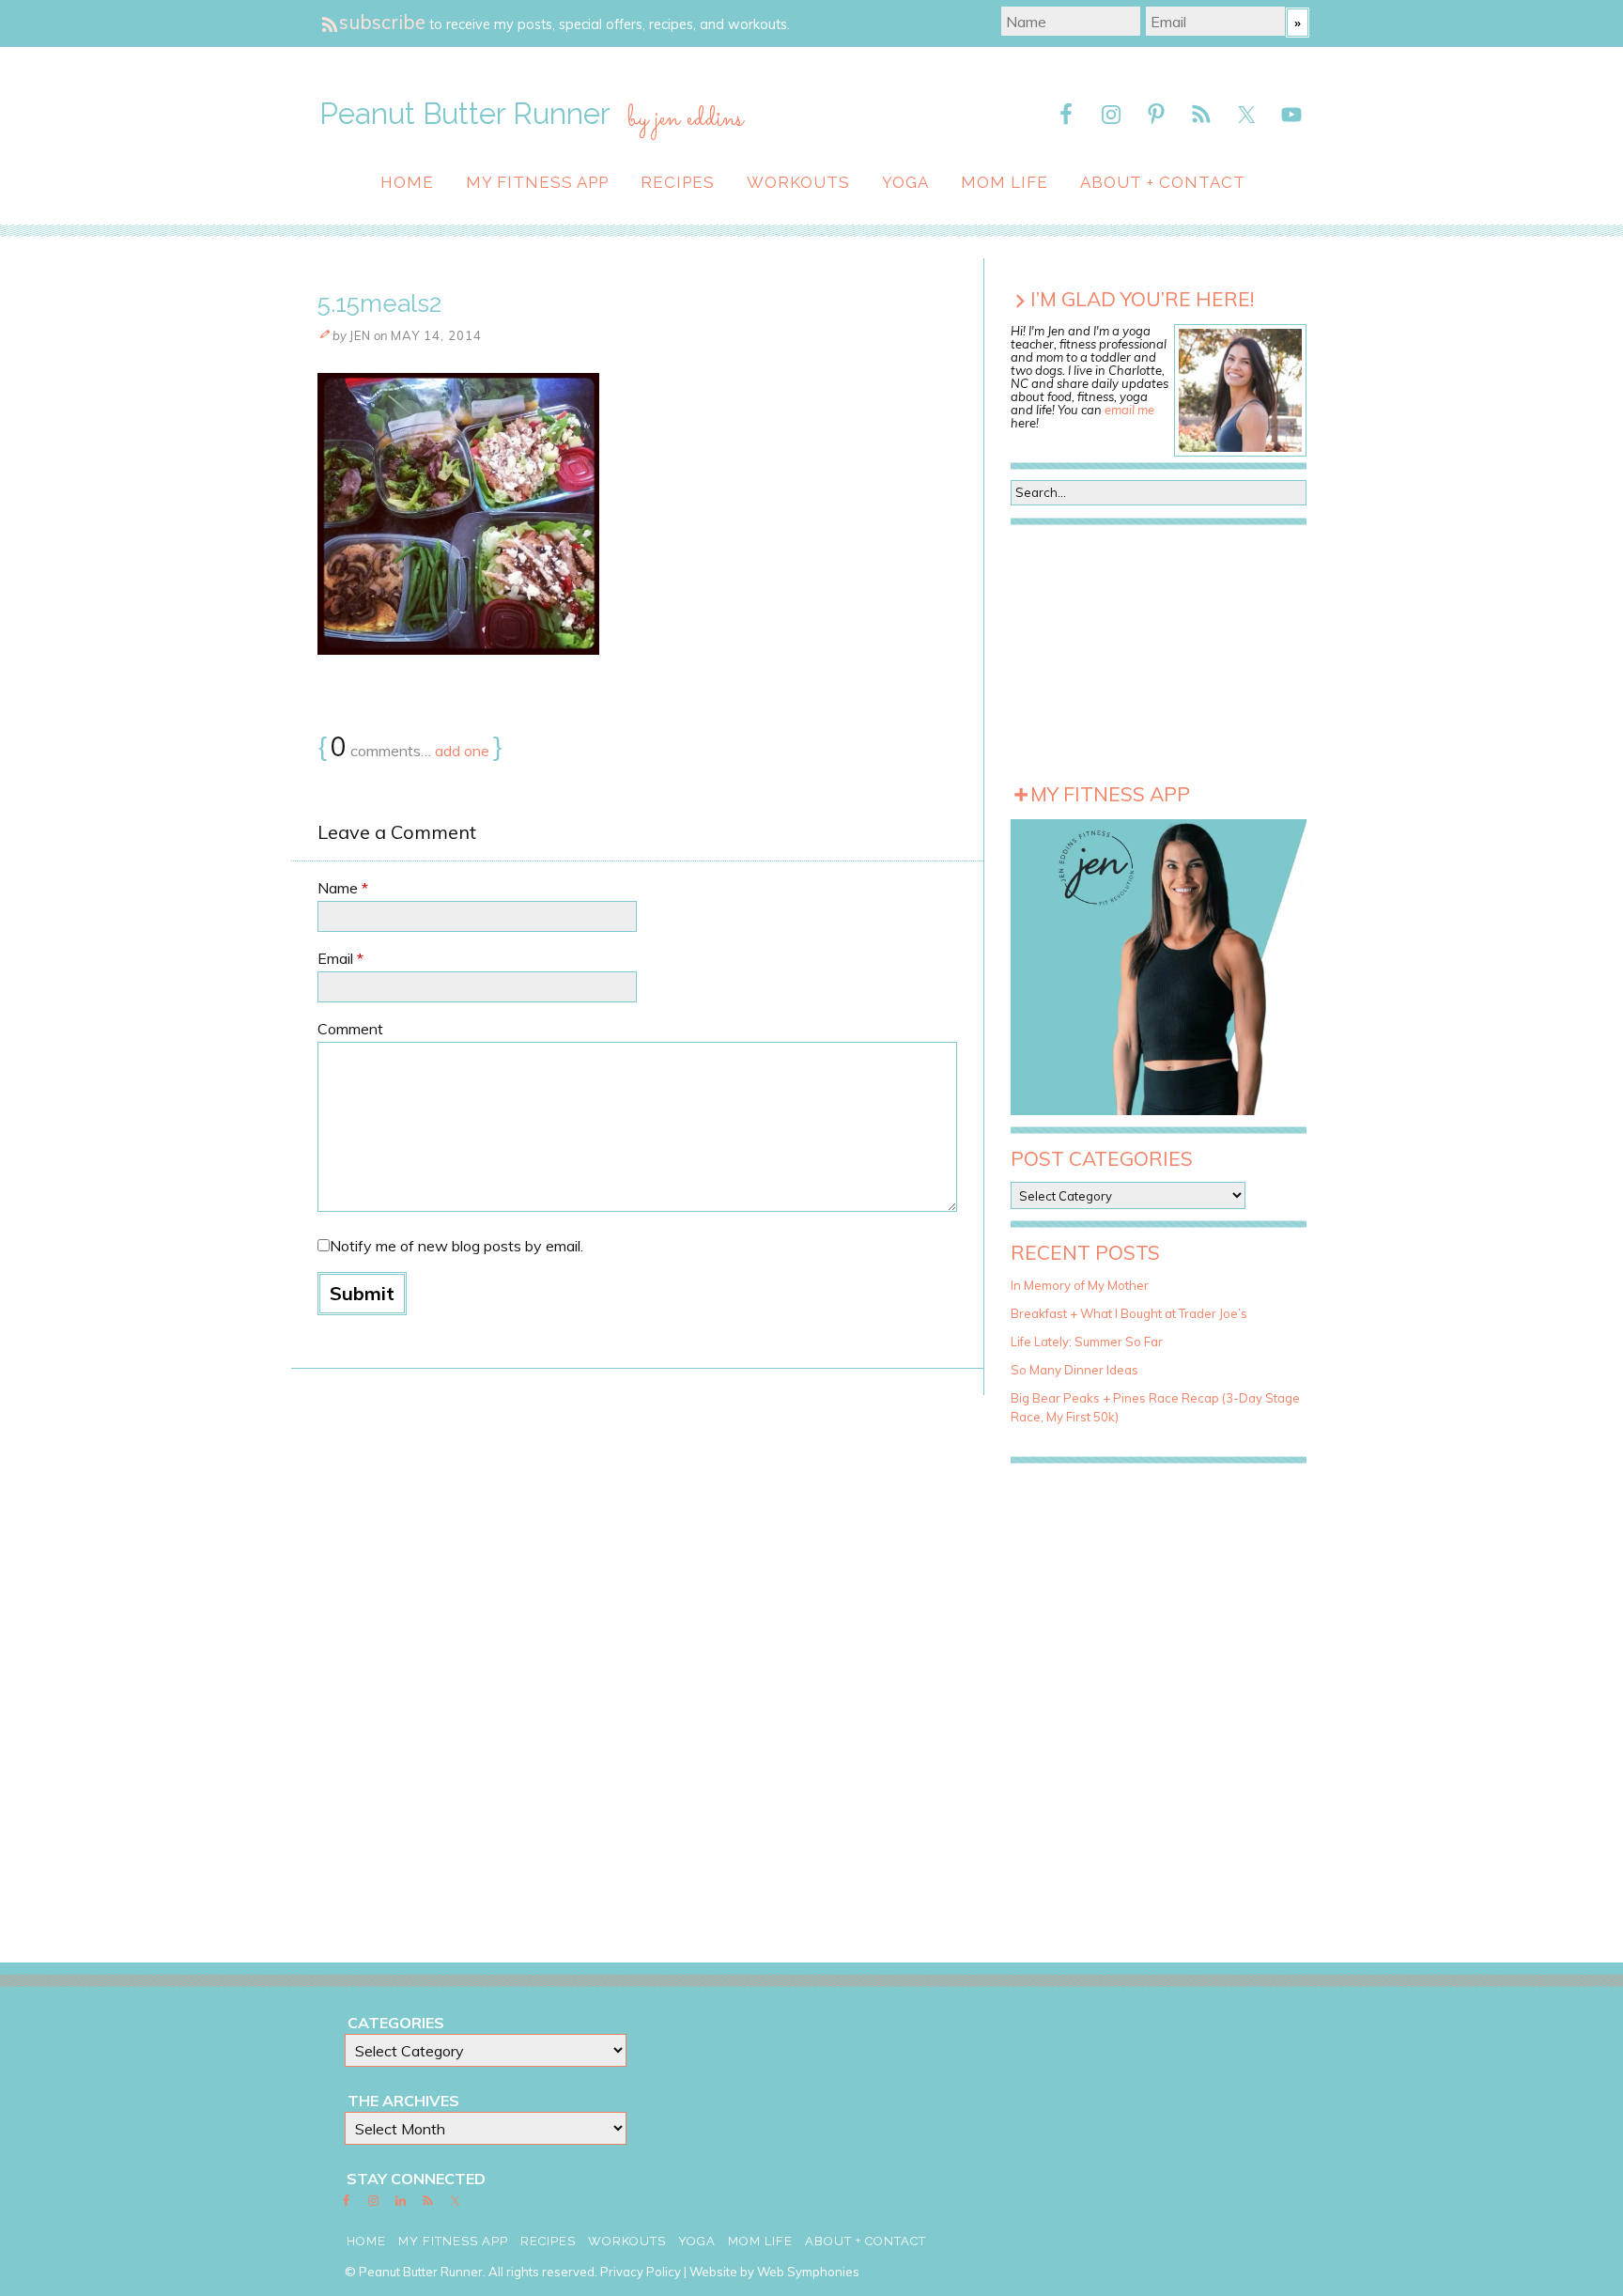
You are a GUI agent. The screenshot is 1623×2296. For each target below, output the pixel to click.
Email (340, 958)
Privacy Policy (641, 2272)
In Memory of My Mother (1080, 1285)
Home (407, 182)
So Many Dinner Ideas (1074, 1370)
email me (1129, 410)
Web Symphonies (808, 2272)
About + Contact (1163, 182)
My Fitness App (537, 182)
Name (343, 888)
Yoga (905, 182)
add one (462, 751)
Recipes (678, 182)
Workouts (798, 182)
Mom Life (1005, 182)
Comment (350, 1029)
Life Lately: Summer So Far (1087, 1342)
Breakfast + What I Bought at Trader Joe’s (1129, 1313)
